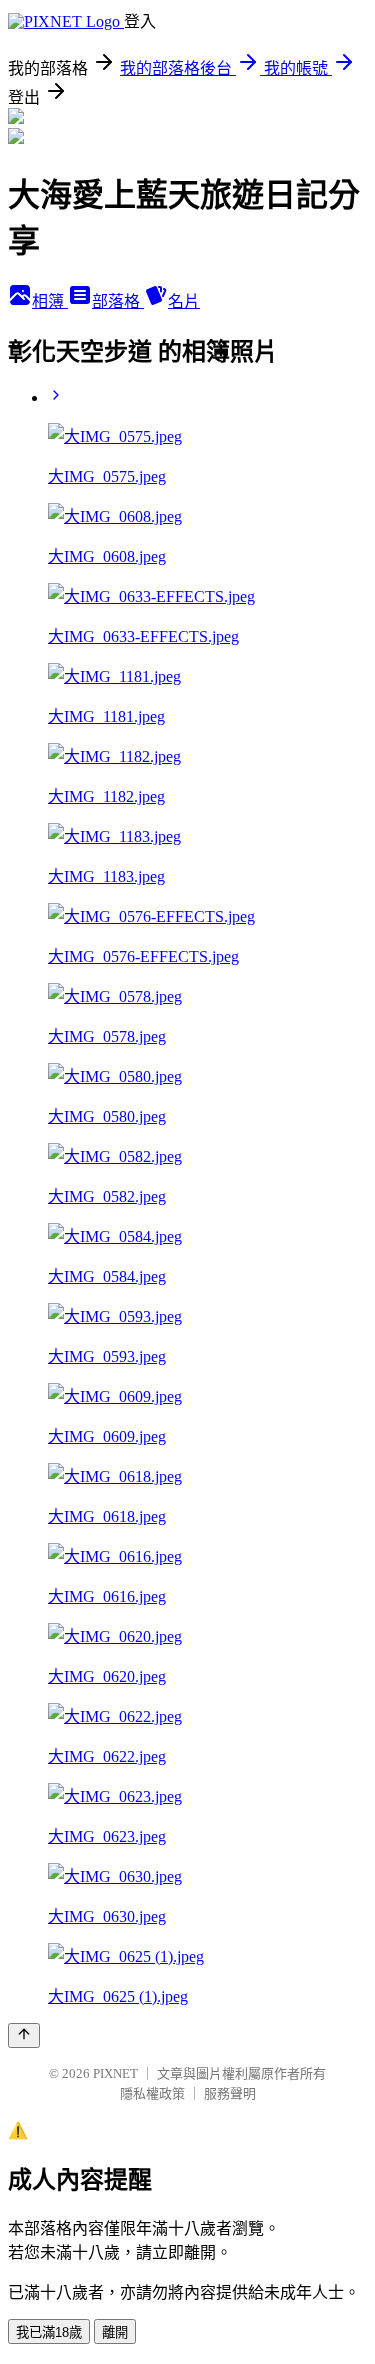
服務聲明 (230, 2093)
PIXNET (115, 2073)
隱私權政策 (152, 2093)
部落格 (118, 301)
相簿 (50, 301)
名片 (184, 301)
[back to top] (24, 2035)
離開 (115, 2332)
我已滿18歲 (49, 2332)
